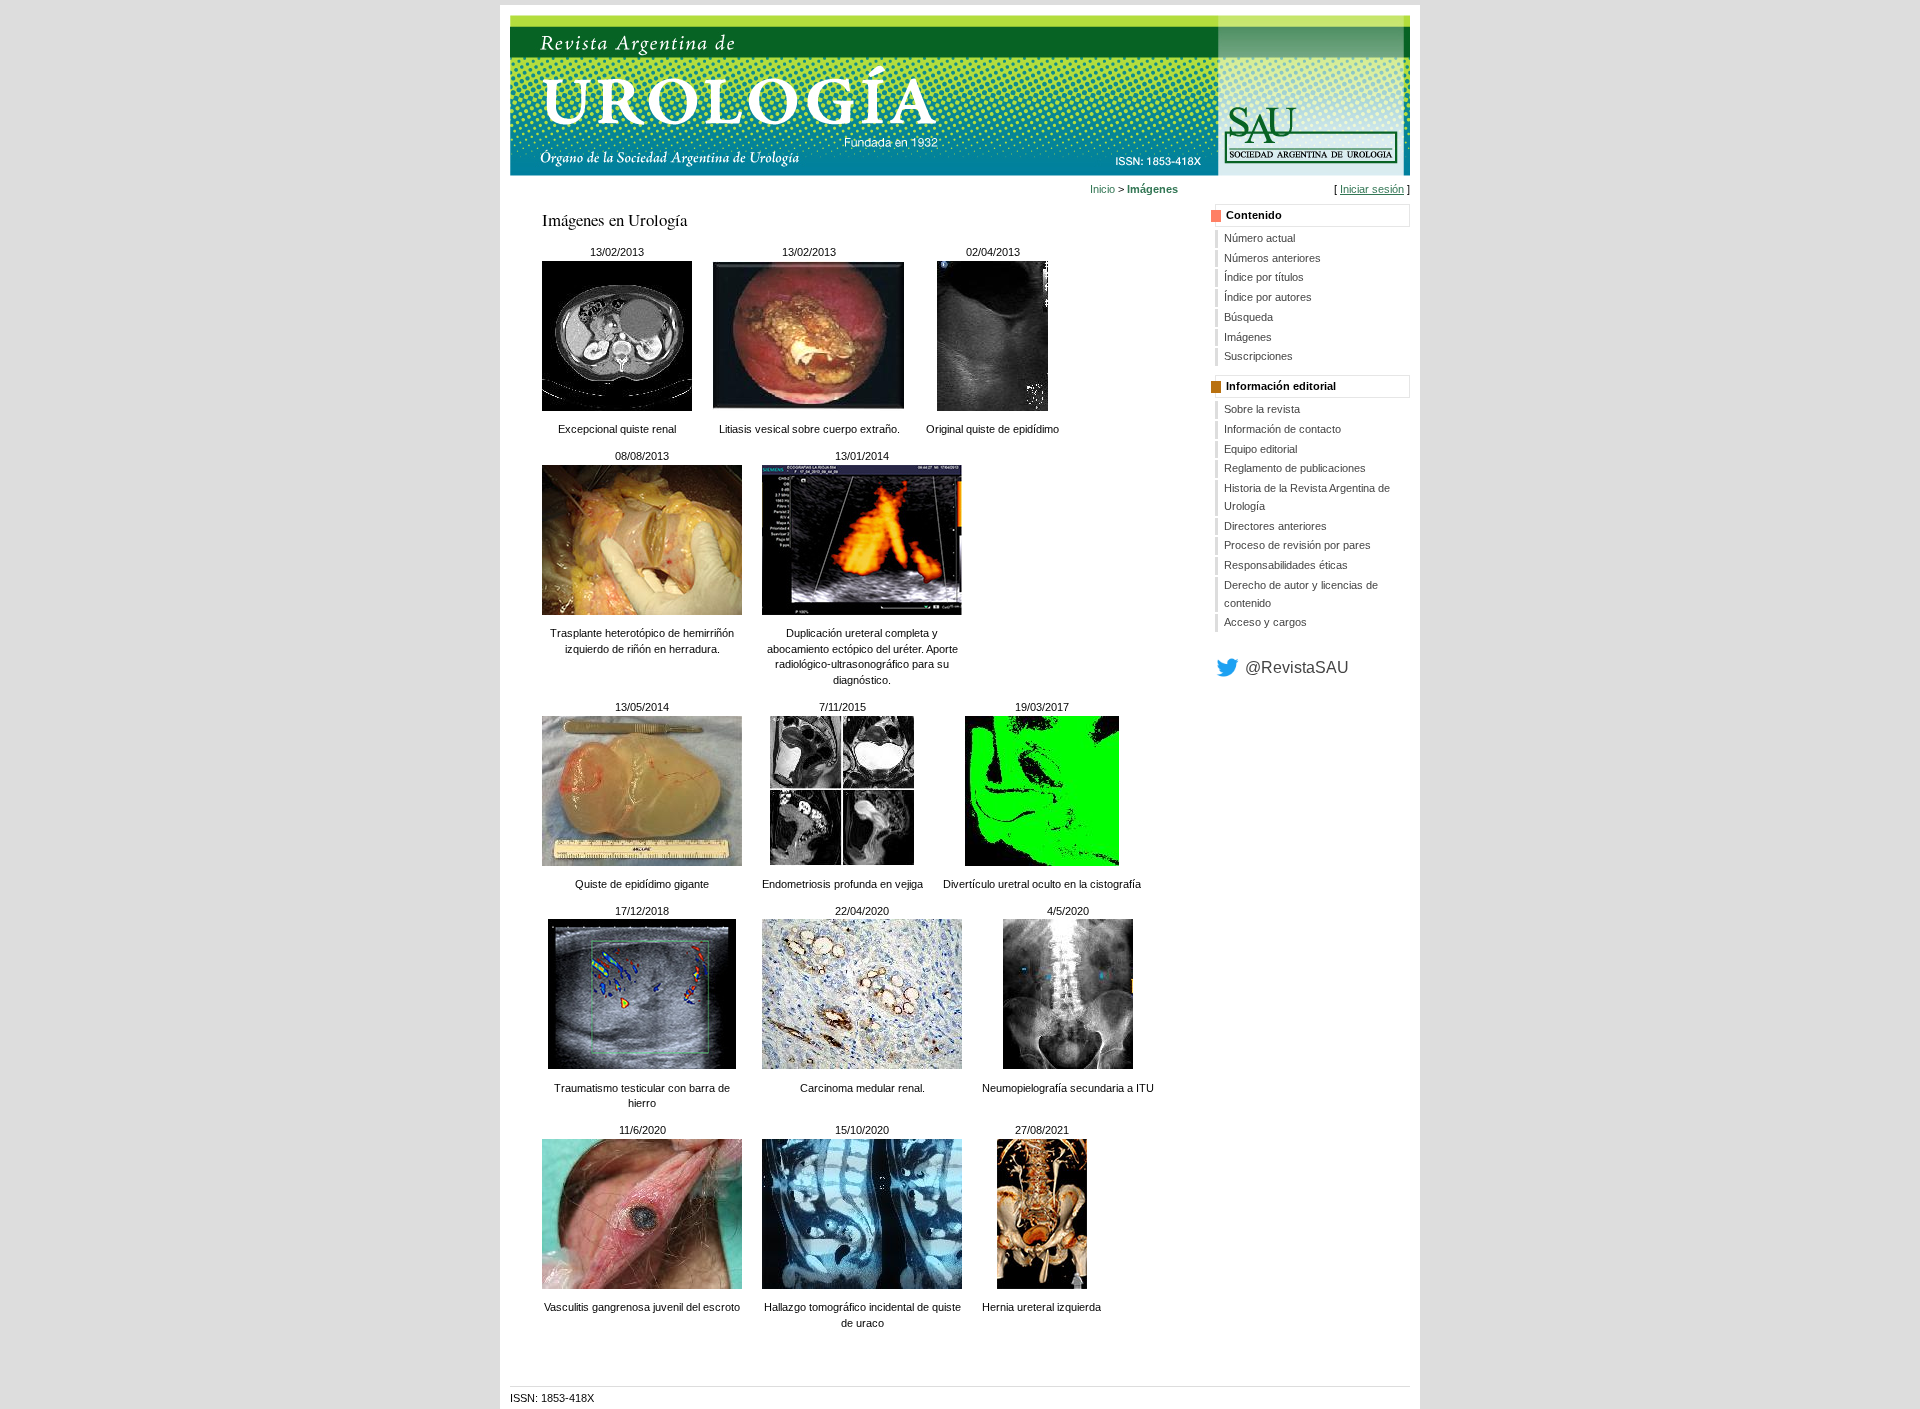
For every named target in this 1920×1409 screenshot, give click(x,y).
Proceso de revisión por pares (1297, 545)
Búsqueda (1248, 317)
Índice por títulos (1264, 277)
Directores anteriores (1275, 526)
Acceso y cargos (1265, 622)
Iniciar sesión (1372, 189)
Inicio (1102, 189)
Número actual (1259, 238)
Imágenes (1248, 337)
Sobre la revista (1262, 409)
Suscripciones (1258, 356)
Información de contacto (1282, 429)
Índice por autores (1268, 297)
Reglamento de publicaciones (1295, 468)
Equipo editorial (1260, 449)
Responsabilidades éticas (1286, 565)
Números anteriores (1272, 258)
